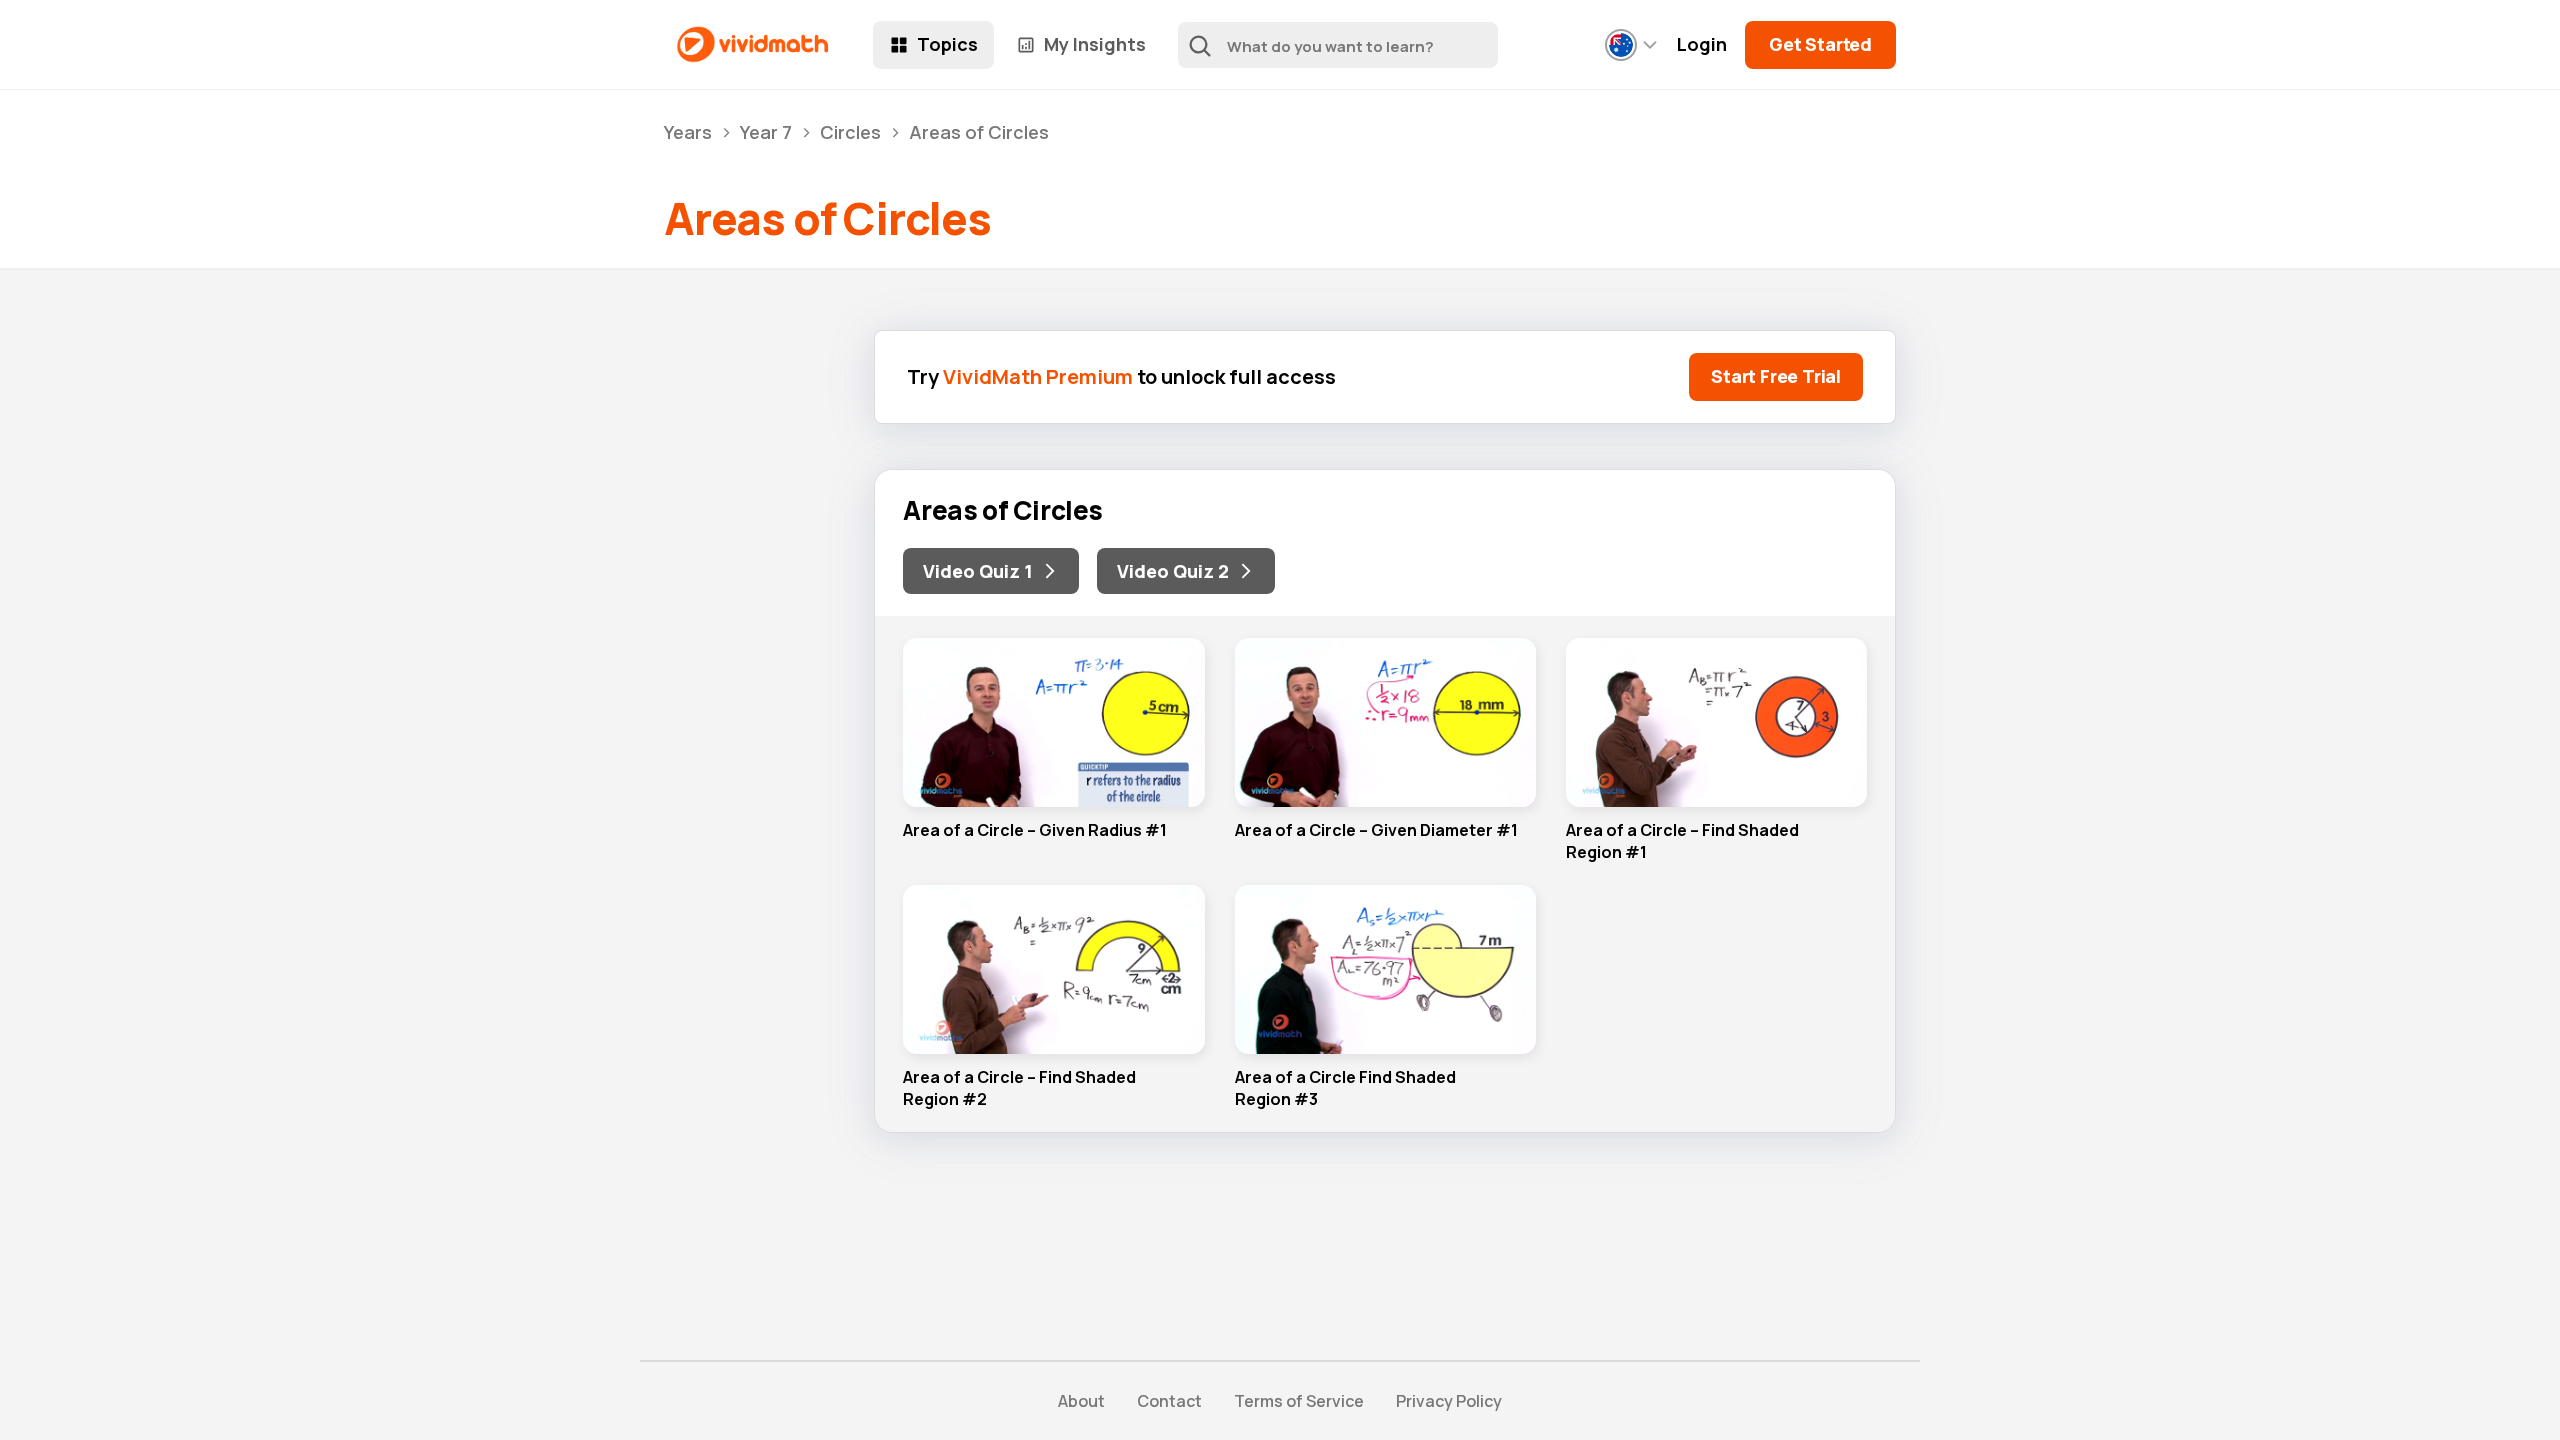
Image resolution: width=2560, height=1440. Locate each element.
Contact (1169, 1401)
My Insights (1095, 44)
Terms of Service (1299, 1401)
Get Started (1820, 44)
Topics (947, 44)
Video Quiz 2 (1173, 571)
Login (1702, 44)
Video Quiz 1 (978, 571)
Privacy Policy (1449, 1401)
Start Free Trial (1776, 376)
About (1081, 1401)
